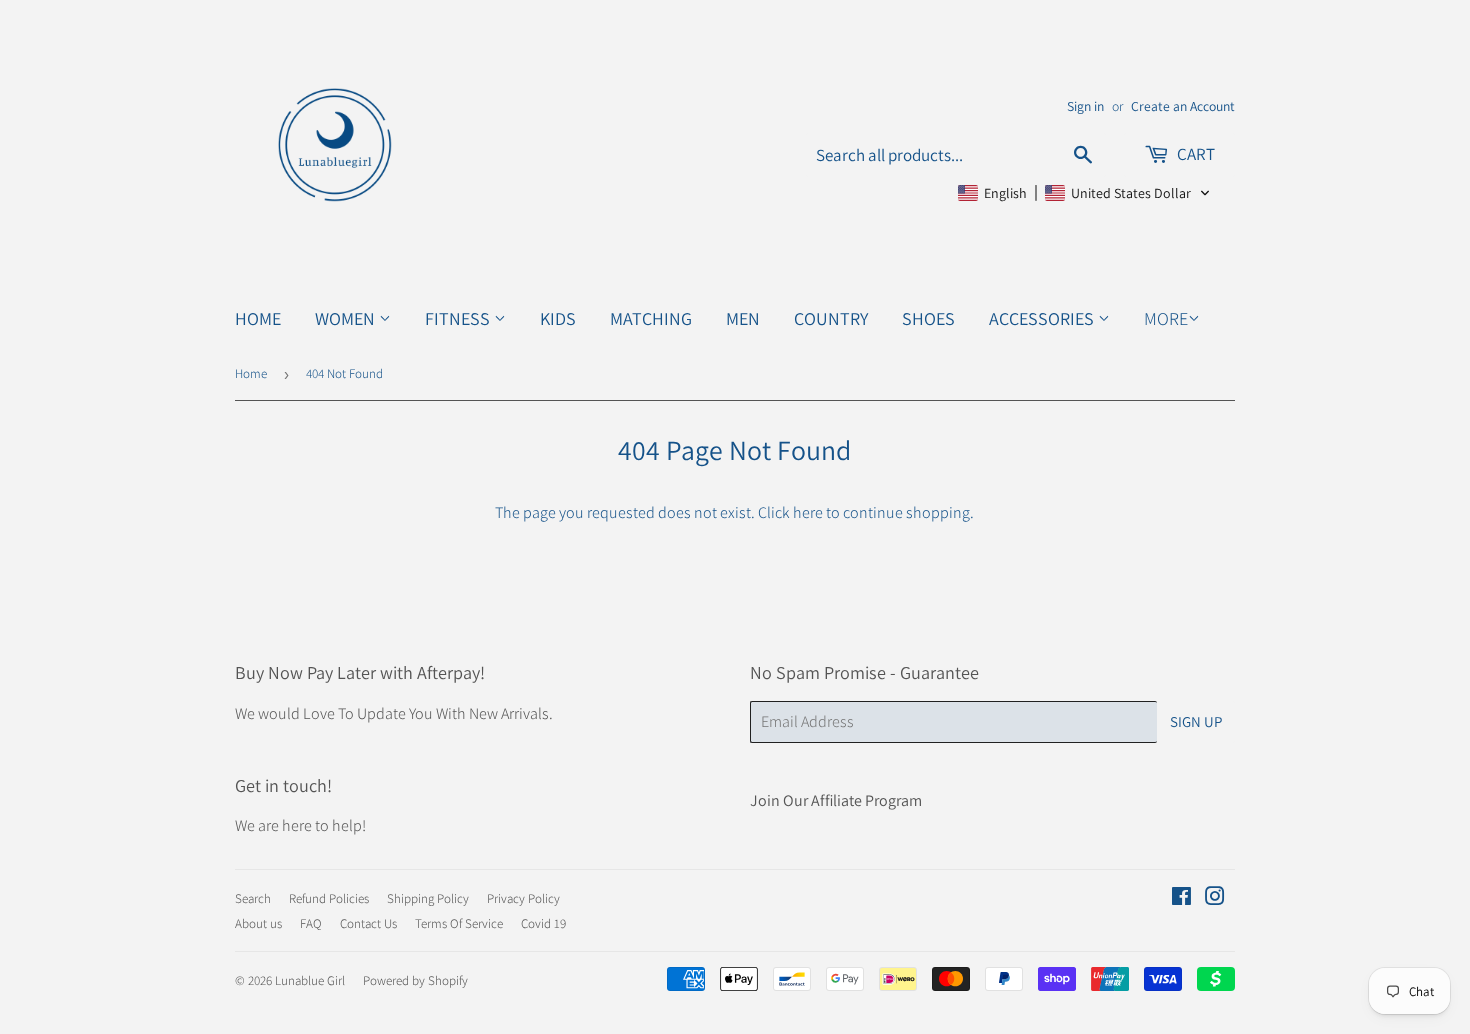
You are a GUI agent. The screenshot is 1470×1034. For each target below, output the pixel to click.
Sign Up (1196, 721)
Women (347, 318)
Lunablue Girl (310, 980)
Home (258, 318)
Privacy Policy (523, 898)
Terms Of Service (459, 923)
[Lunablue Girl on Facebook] (1181, 898)
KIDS (558, 318)
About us (258, 923)
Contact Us (368, 923)
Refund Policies (329, 898)
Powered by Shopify (415, 980)
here (808, 512)
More (1166, 318)
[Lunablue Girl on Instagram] (1215, 898)
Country (831, 318)
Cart (1194, 154)
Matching (651, 318)
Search (253, 898)
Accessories (1043, 318)
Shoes (928, 318)
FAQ (311, 923)
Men (743, 318)
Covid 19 (543, 923)
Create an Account (1183, 106)
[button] (1084, 193)
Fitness (459, 318)
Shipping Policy (428, 898)
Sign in (1085, 106)
